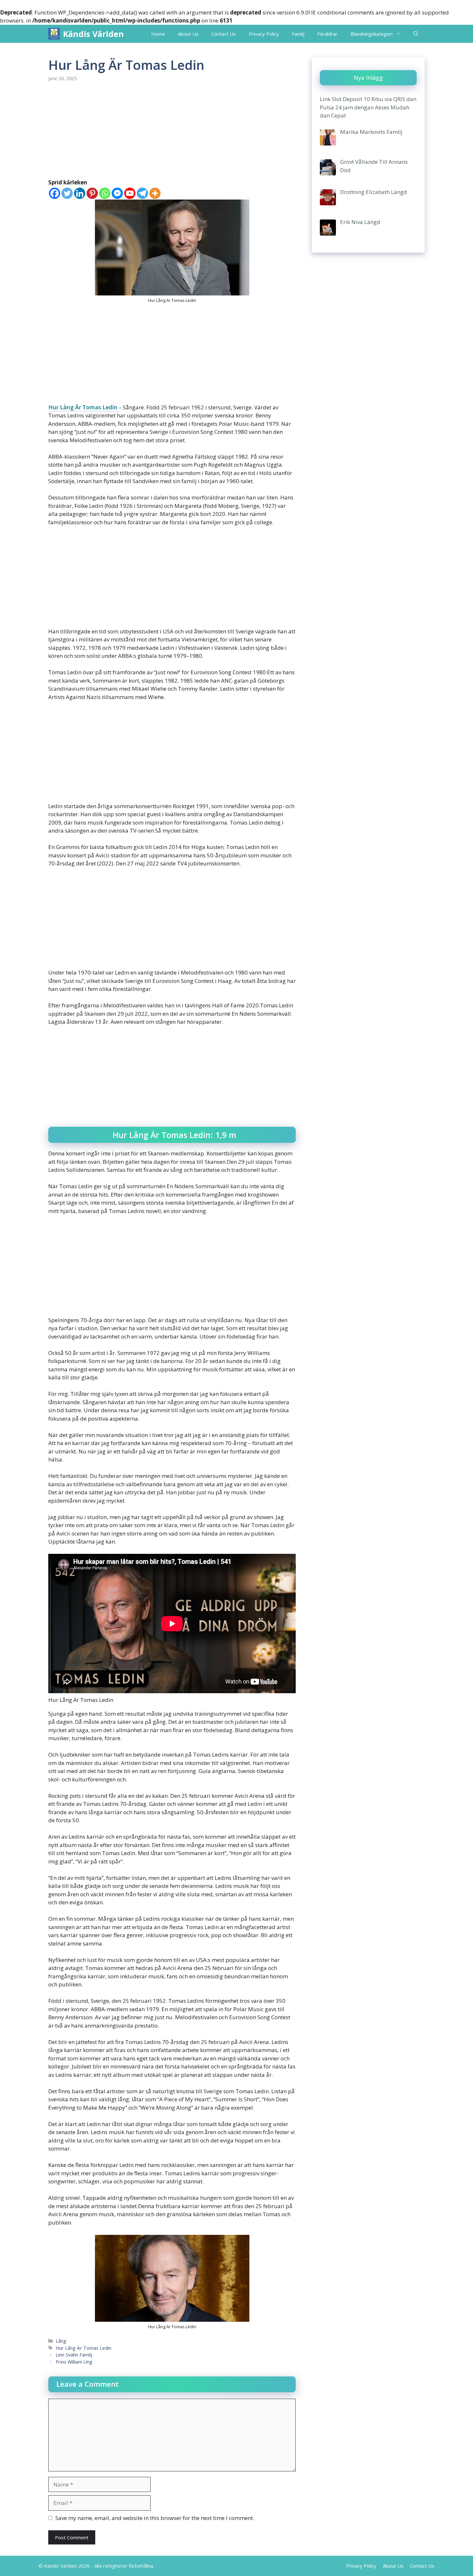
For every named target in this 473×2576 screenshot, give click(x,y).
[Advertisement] (172, 131)
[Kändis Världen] (54, 34)
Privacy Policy (264, 34)
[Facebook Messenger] (117, 193)
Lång (61, 2341)
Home (158, 34)
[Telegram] (142, 193)
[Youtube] (130, 193)
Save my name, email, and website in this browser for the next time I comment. (155, 2518)
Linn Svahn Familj (74, 2355)
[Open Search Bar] (416, 34)
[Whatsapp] (105, 193)
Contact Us (224, 34)
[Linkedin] (80, 193)
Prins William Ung (74, 2362)
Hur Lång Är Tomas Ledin (83, 407)
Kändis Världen (93, 34)
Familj (298, 34)
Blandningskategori (371, 34)
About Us (188, 34)
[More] (155, 193)
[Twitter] (67, 193)
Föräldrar (327, 34)
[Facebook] (55, 193)
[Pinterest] (92, 193)
